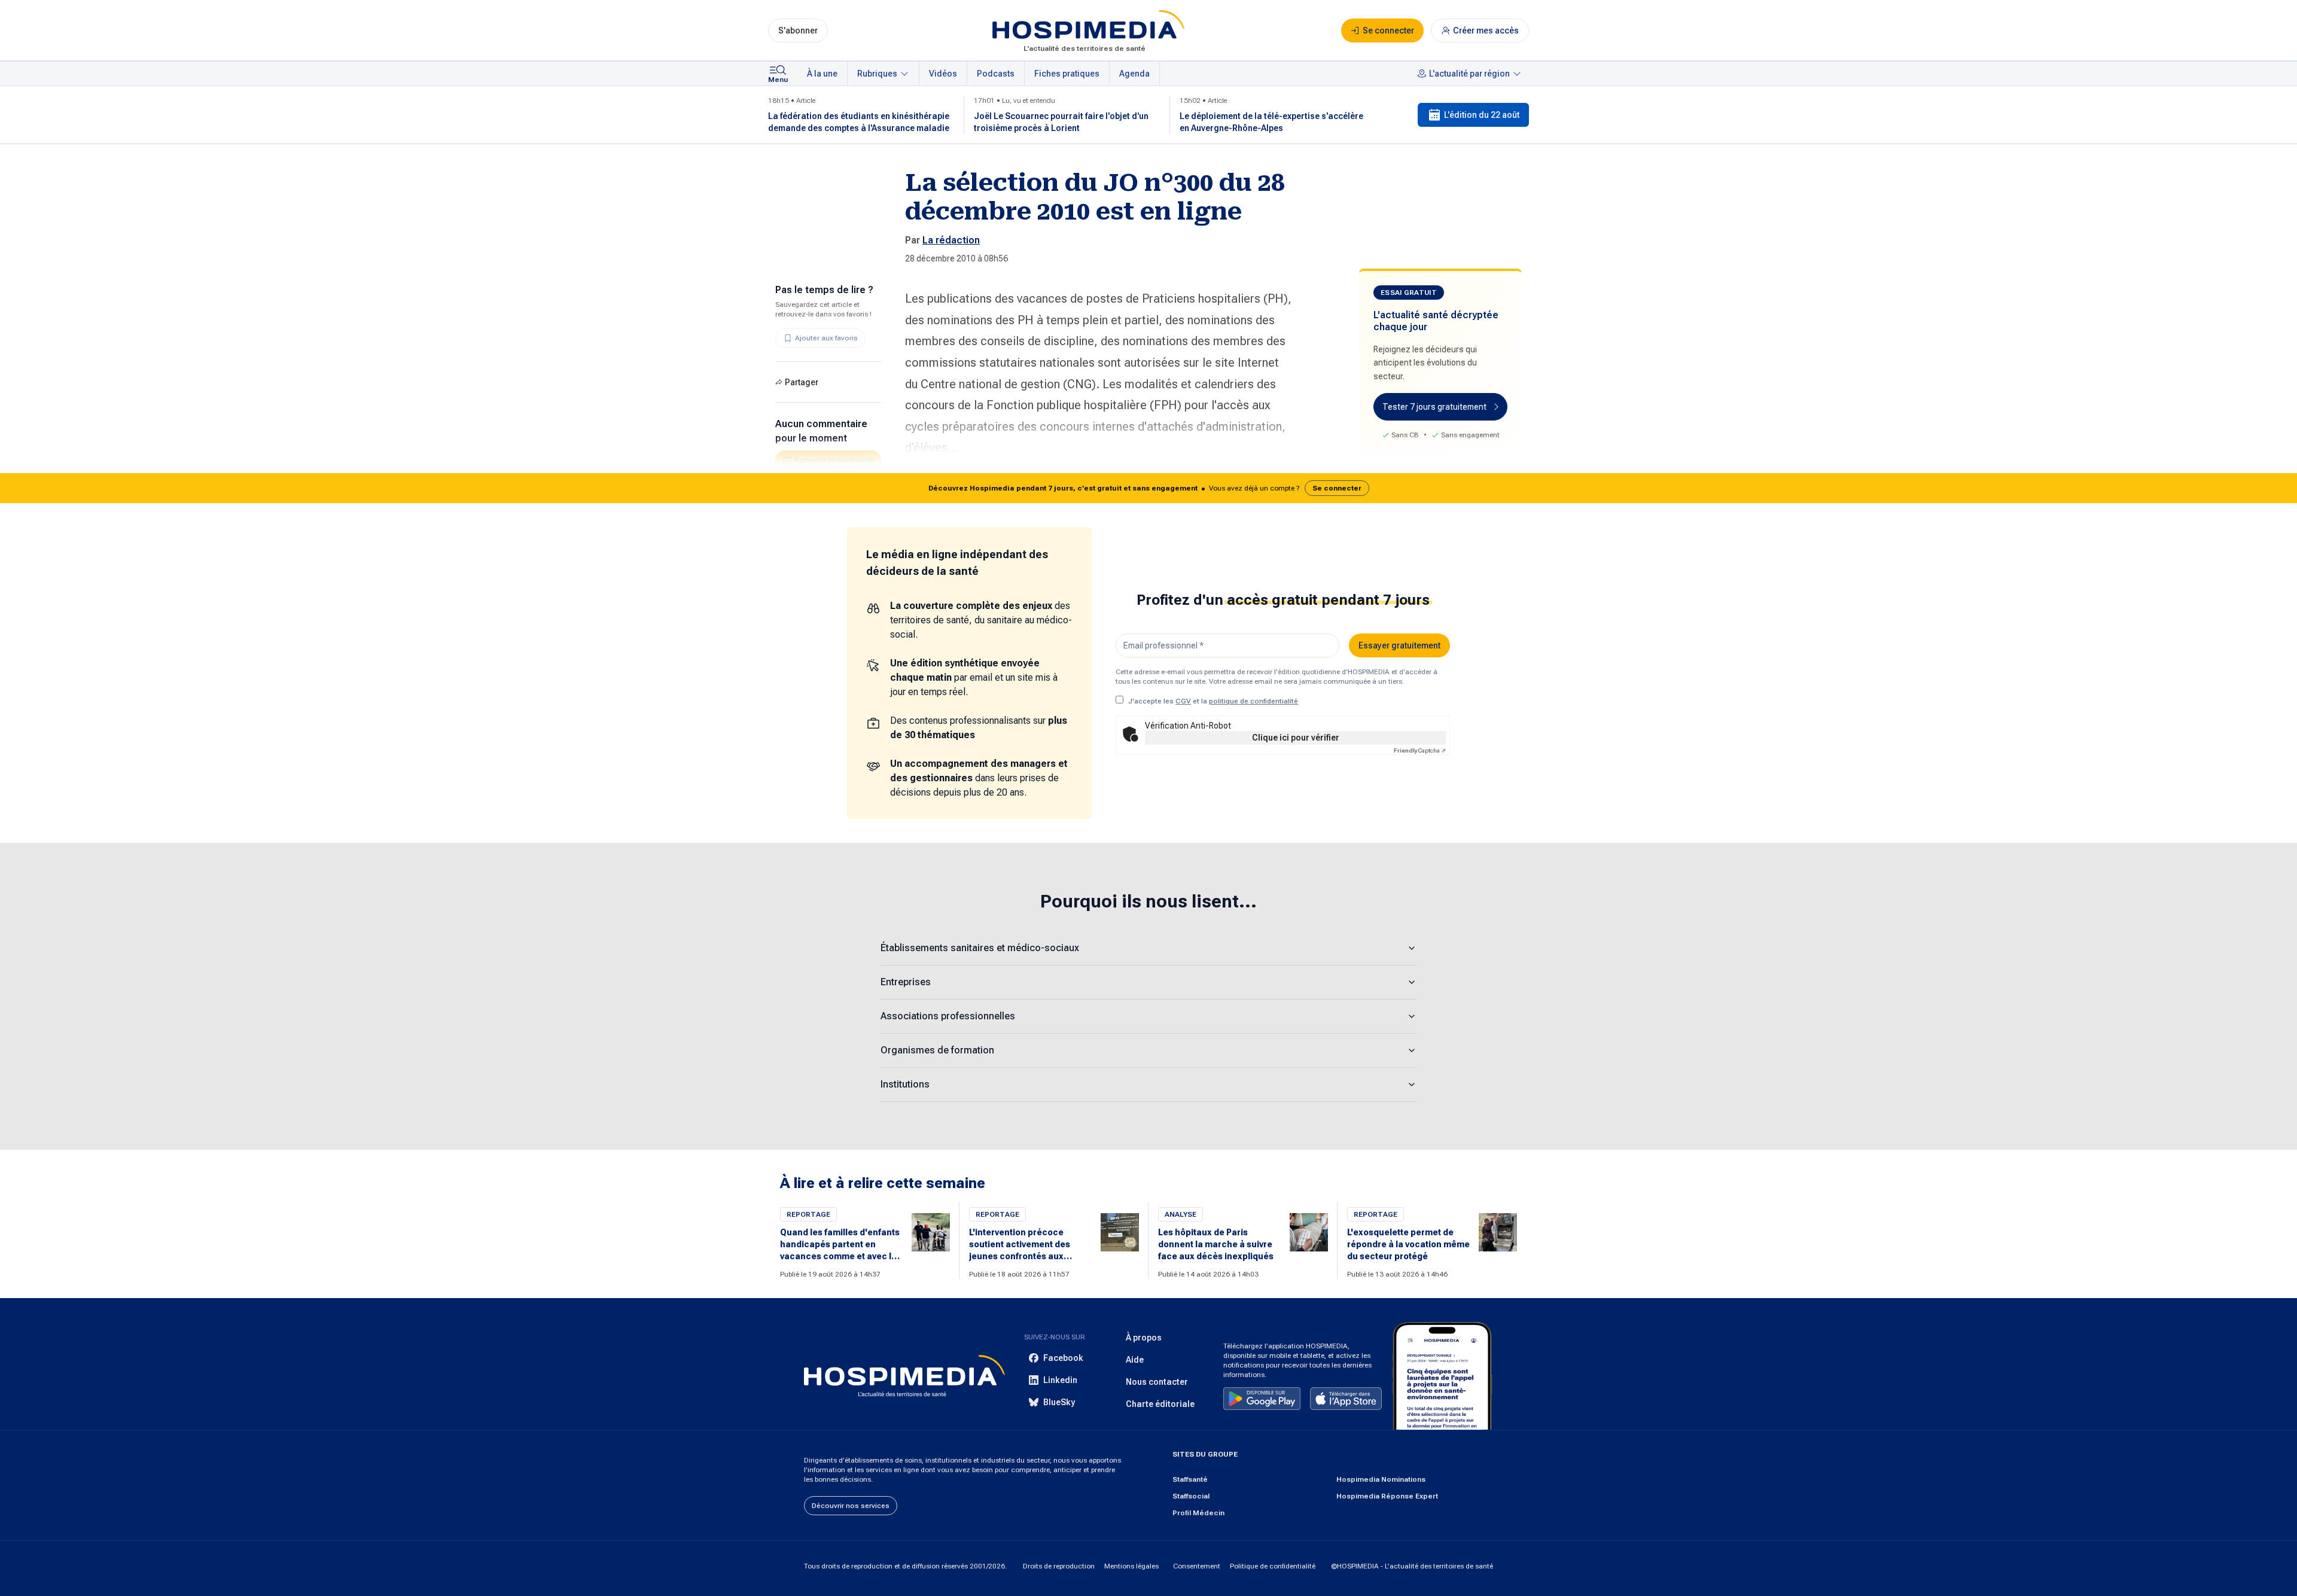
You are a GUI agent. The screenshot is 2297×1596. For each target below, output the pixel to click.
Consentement (1197, 1566)
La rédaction (951, 240)
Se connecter (1337, 488)
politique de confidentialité (1253, 701)
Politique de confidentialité (1273, 1566)
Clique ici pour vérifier (1296, 738)
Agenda (1134, 74)
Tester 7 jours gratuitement (1434, 407)
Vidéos (943, 74)
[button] (1148, 488)
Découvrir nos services (851, 1506)
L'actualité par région (1469, 74)
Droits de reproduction (1059, 1566)
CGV (1183, 701)
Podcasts (996, 74)
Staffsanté (1190, 1479)
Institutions (905, 1084)
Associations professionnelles (948, 1016)
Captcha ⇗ (1420, 750)
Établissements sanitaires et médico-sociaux (980, 948)
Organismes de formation (937, 1050)
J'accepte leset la (1213, 701)
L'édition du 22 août (1482, 115)
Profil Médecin (1198, 1513)
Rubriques (877, 74)
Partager (802, 382)
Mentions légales (1131, 1566)
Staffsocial (1191, 1496)
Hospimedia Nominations (1381, 1479)
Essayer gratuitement (1399, 645)
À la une (822, 74)
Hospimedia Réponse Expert (1387, 1496)
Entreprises (906, 982)
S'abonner (798, 31)
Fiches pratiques (1067, 74)
